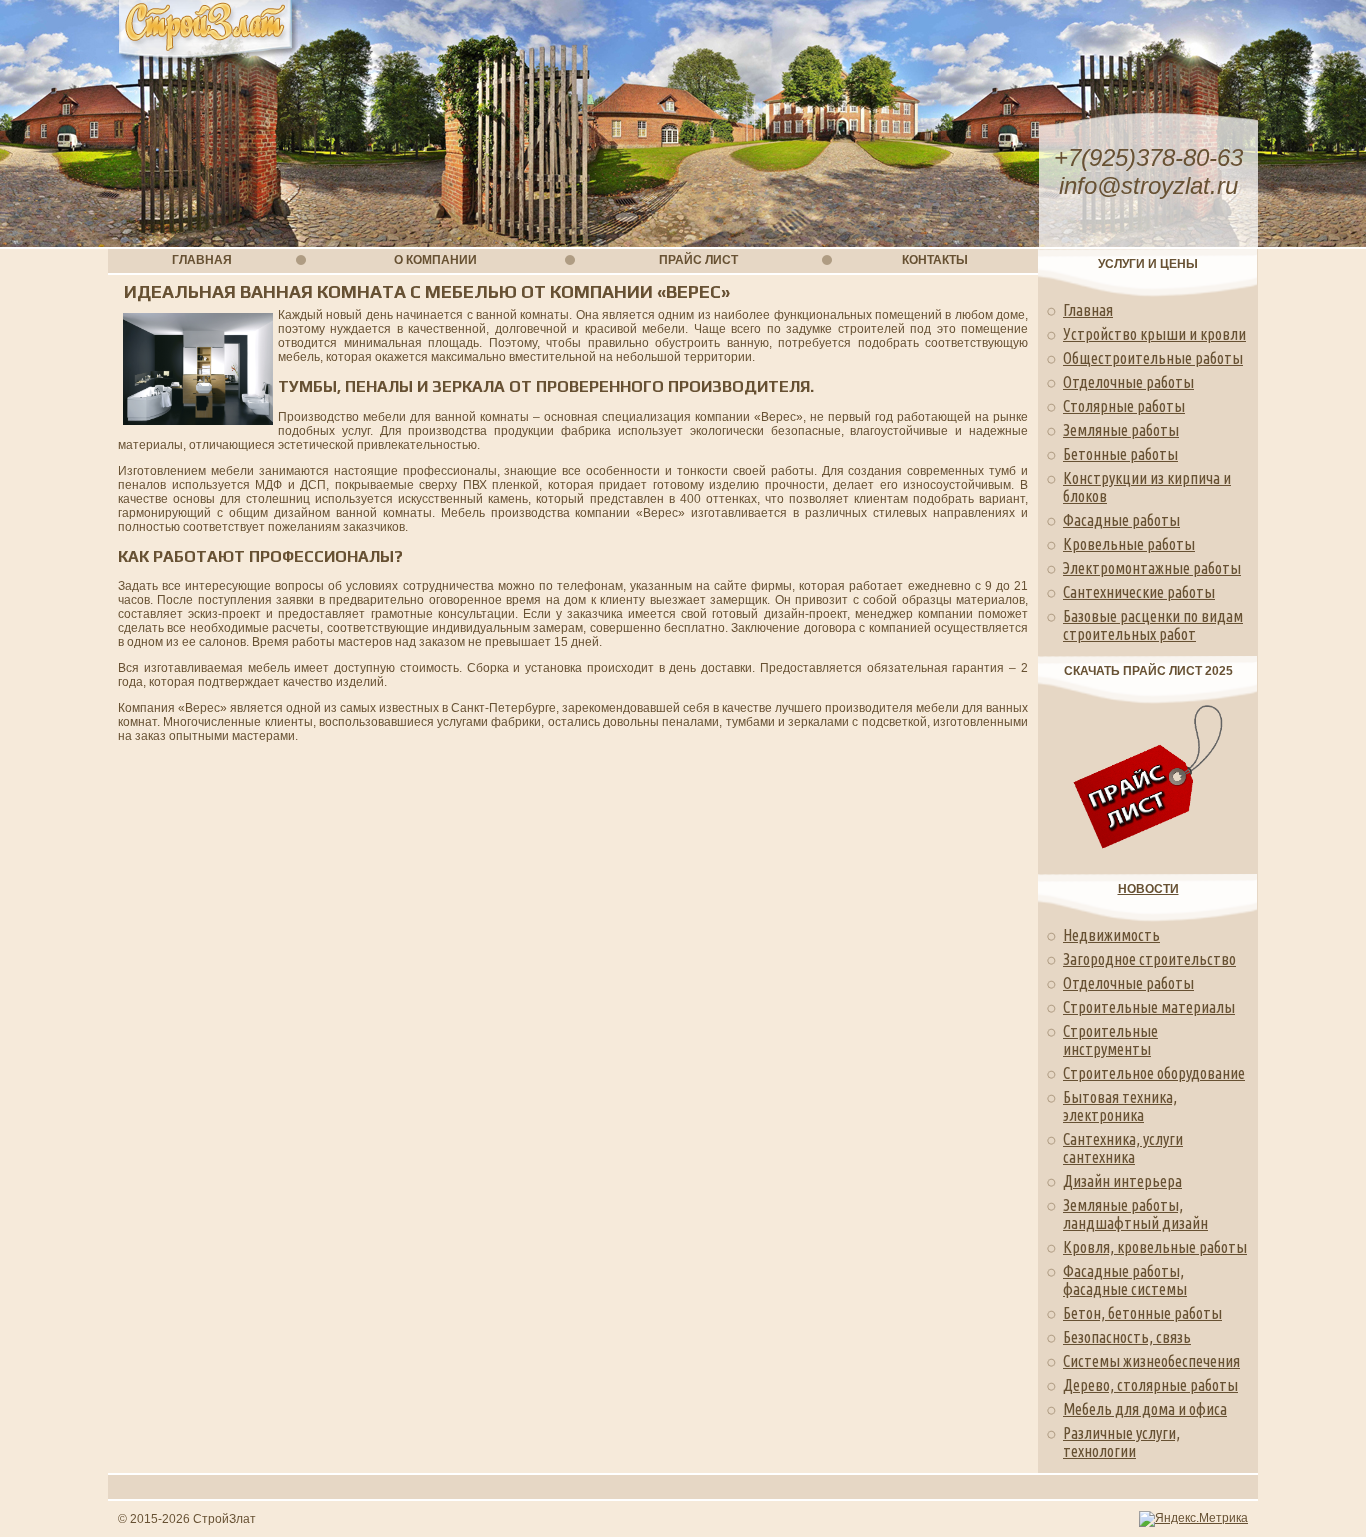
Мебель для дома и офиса (1145, 1409)
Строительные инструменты (1110, 1040)
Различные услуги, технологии (1121, 1442)
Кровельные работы (1129, 544)
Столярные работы (1124, 406)
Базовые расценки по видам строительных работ (1153, 625)
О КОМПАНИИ (435, 260)
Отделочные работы (1128, 382)
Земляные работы (1121, 430)
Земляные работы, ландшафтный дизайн (1135, 1214)
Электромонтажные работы (1152, 568)
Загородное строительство (1149, 959)
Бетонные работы (1120, 454)
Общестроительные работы (1153, 358)
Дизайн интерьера (1122, 1181)
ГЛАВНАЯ (202, 260)
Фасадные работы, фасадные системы (1125, 1280)
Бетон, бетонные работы (1142, 1313)
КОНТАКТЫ (935, 260)
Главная (1088, 310)
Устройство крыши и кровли (1154, 334)
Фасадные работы (1121, 520)
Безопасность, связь (1127, 1337)
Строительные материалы (1149, 1007)
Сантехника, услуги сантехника (1123, 1148)
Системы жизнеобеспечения (1151, 1361)
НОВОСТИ (1148, 889)
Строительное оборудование (1154, 1073)
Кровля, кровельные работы (1155, 1247)
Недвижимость (1111, 935)
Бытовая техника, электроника (1120, 1106)
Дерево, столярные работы (1150, 1385)
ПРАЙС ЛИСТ (698, 260)
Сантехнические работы (1139, 592)
